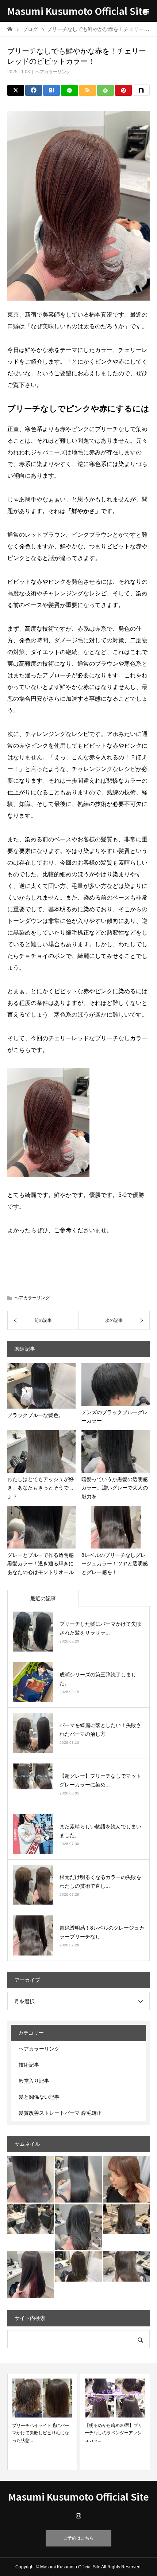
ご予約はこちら (78, 2538)
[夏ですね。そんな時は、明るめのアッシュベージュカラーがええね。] (78, 2266)
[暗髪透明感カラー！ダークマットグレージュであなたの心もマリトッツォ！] (126, 2219)
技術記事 (29, 2065)
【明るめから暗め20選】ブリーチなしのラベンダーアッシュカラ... (41, 2433)
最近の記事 (43, 1598)
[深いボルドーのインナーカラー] (31, 2275)
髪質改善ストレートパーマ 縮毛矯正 (60, 2113)
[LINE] (69, 90)
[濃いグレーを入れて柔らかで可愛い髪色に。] (78, 2227)
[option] (42, 2422)
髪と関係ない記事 (39, 2097)
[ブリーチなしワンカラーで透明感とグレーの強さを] (31, 2179)
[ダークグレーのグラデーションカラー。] (31, 2219)
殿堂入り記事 (34, 2081)
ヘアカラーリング (53, 72)
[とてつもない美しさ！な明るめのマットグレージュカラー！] (126, 2266)
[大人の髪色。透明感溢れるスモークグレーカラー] (78, 2179)
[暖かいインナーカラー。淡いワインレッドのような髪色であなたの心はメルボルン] (126, 2179)
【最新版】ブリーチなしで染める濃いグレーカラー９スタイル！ (113, 2433)
